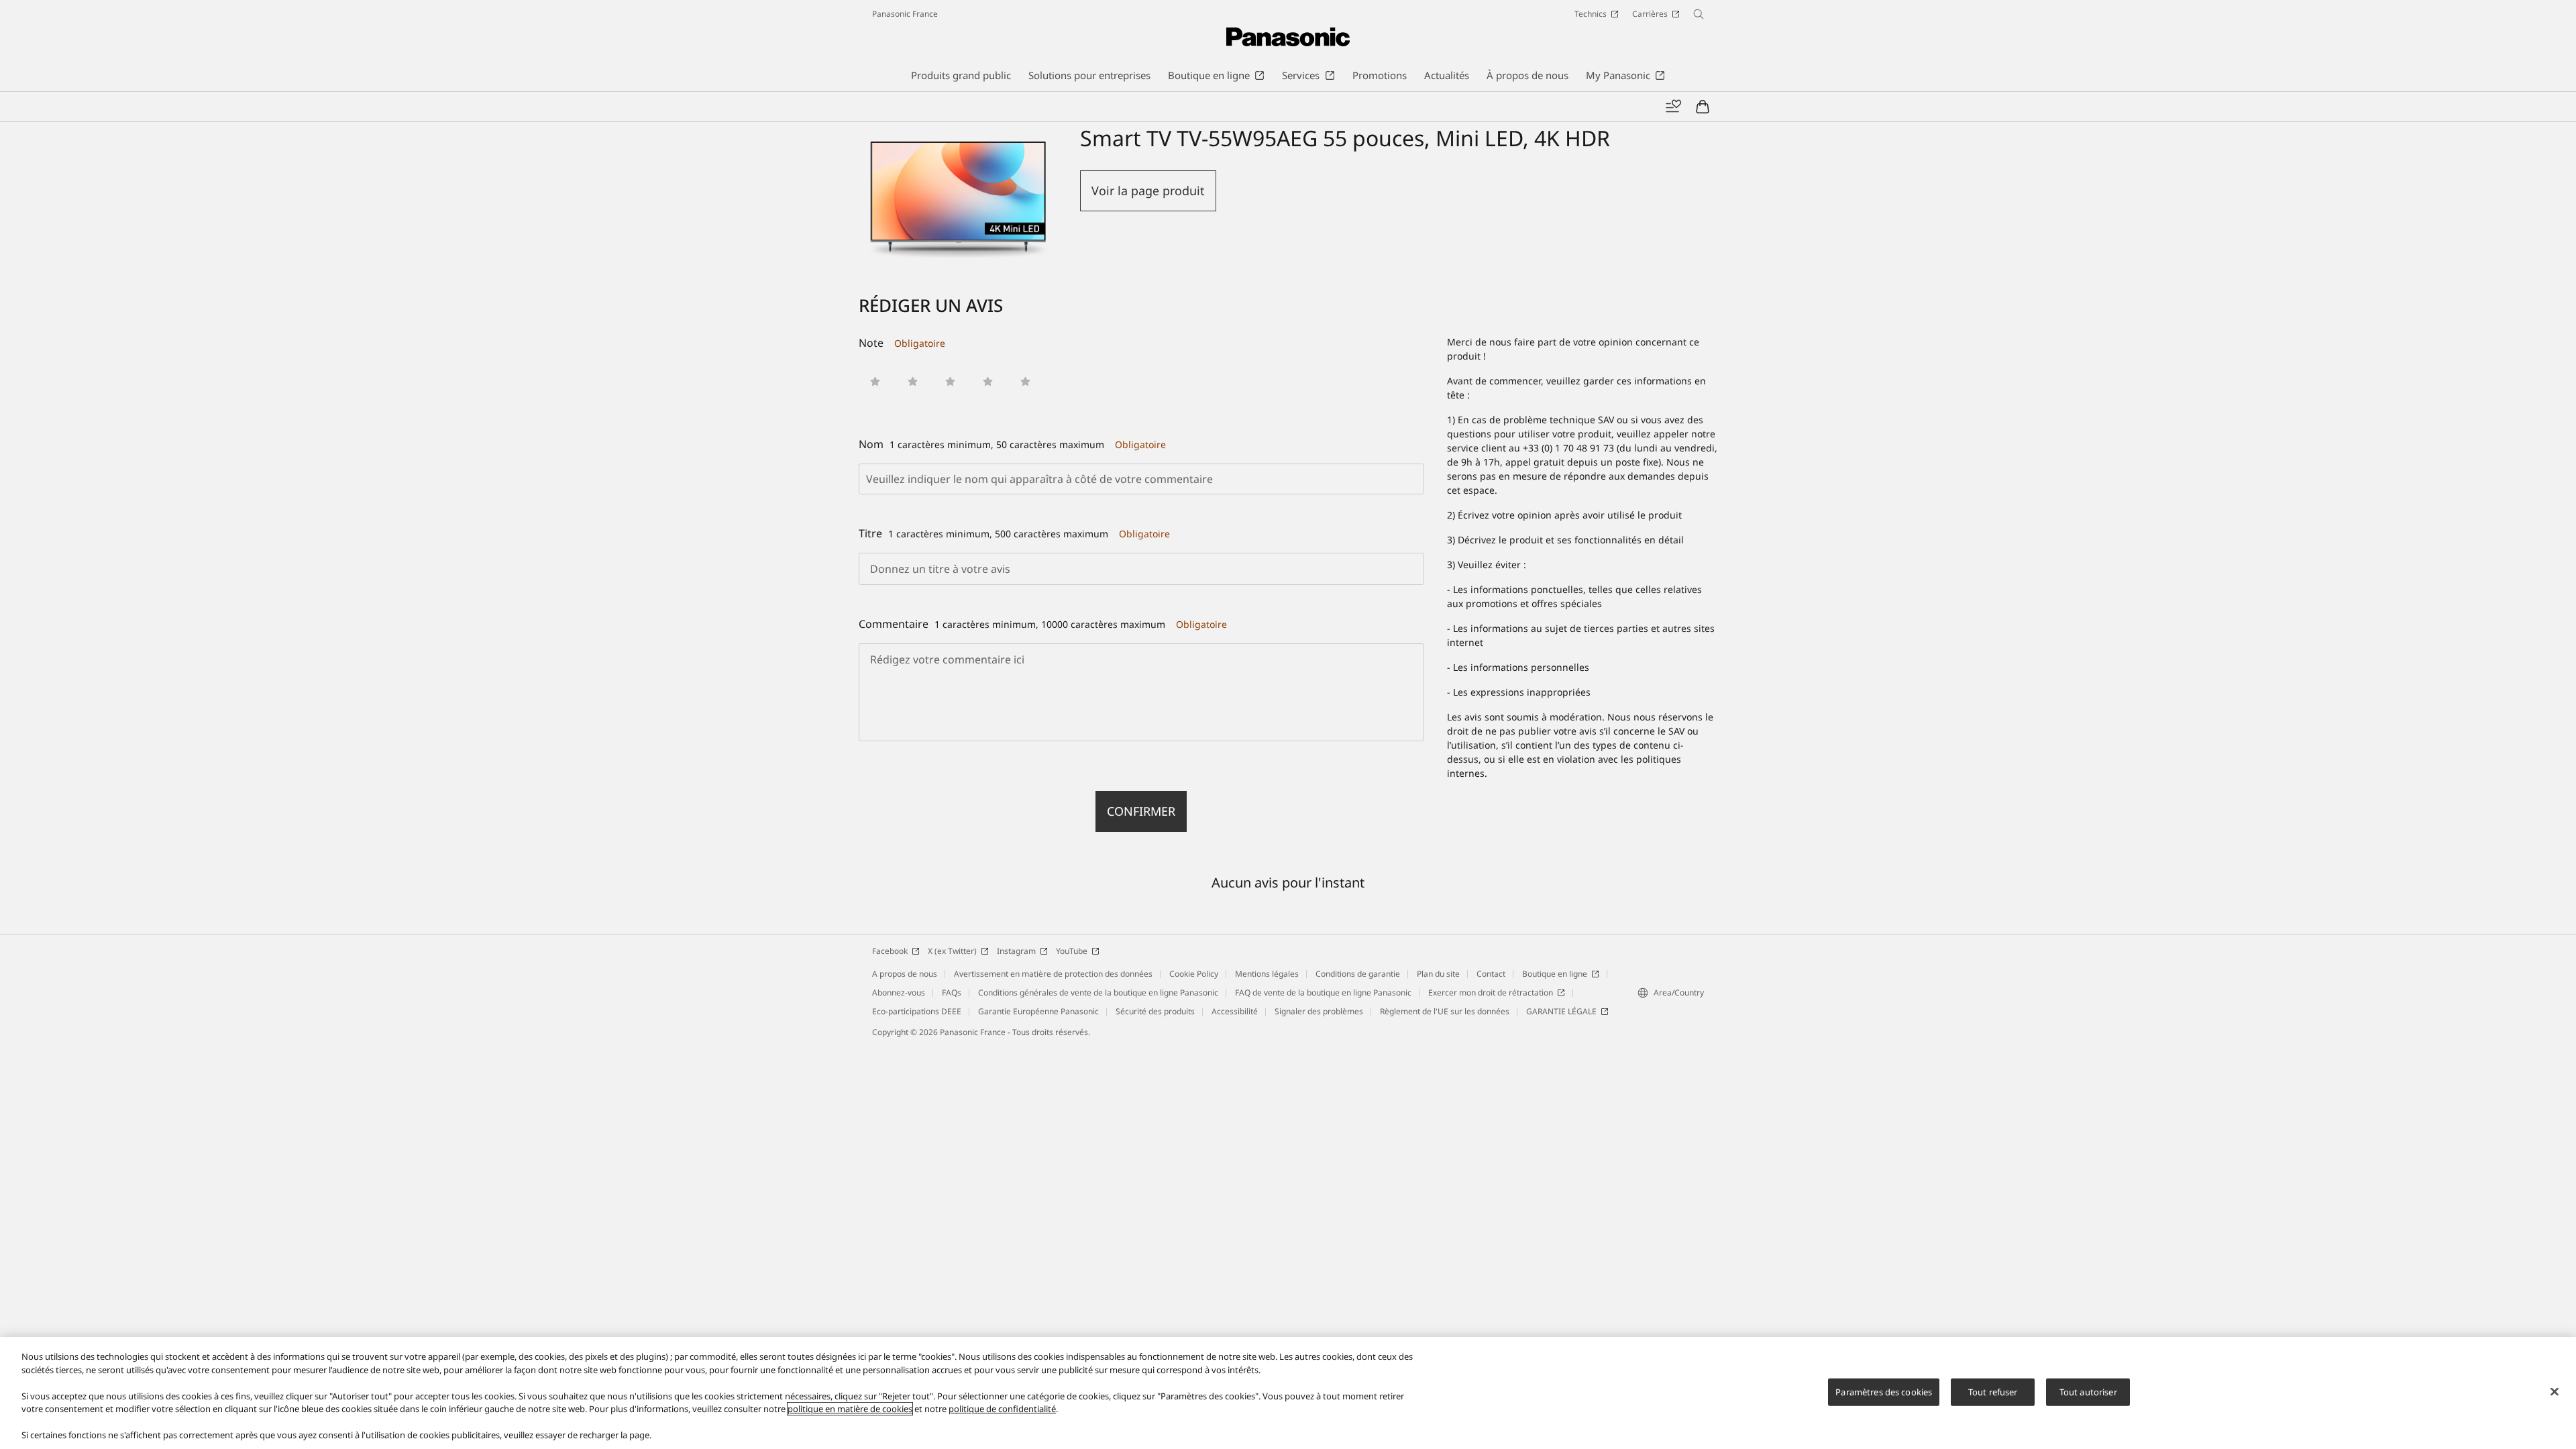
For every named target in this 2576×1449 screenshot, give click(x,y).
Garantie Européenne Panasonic (1038, 1011)
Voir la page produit (1148, 191)
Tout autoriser (2088, 1391)
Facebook (890, 951)
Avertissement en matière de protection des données (1053, 974)
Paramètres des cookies (1884, 1391)
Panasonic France (905, 14)
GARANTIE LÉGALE (1561, 1011)
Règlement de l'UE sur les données (1445, 1011)
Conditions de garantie (1358, 974)
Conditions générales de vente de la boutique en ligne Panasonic (1098, 992)
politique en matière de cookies (850, 1409)
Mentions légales (1267, 974)
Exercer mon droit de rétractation (1491, 992)
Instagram (1016, 951)
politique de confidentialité (1002, 1409)
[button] (875, 381)
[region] (1288, 1393)
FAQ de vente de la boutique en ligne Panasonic (1323, 992)
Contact (1491, 974)
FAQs (952, 992)
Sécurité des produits (1155, 1011)
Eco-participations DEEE (917, 1011)
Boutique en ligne (1555, 974)
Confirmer (1141, 811)
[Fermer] (2555, 1391)
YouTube (1072, 951)
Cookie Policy (1194, 974)
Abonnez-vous (899, 992)
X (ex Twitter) (952, 951)
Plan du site (1438, 974)
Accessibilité (1235, 1011)
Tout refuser (1993, 1391)
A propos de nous (905, 974)
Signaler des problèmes (1319, 1011)
